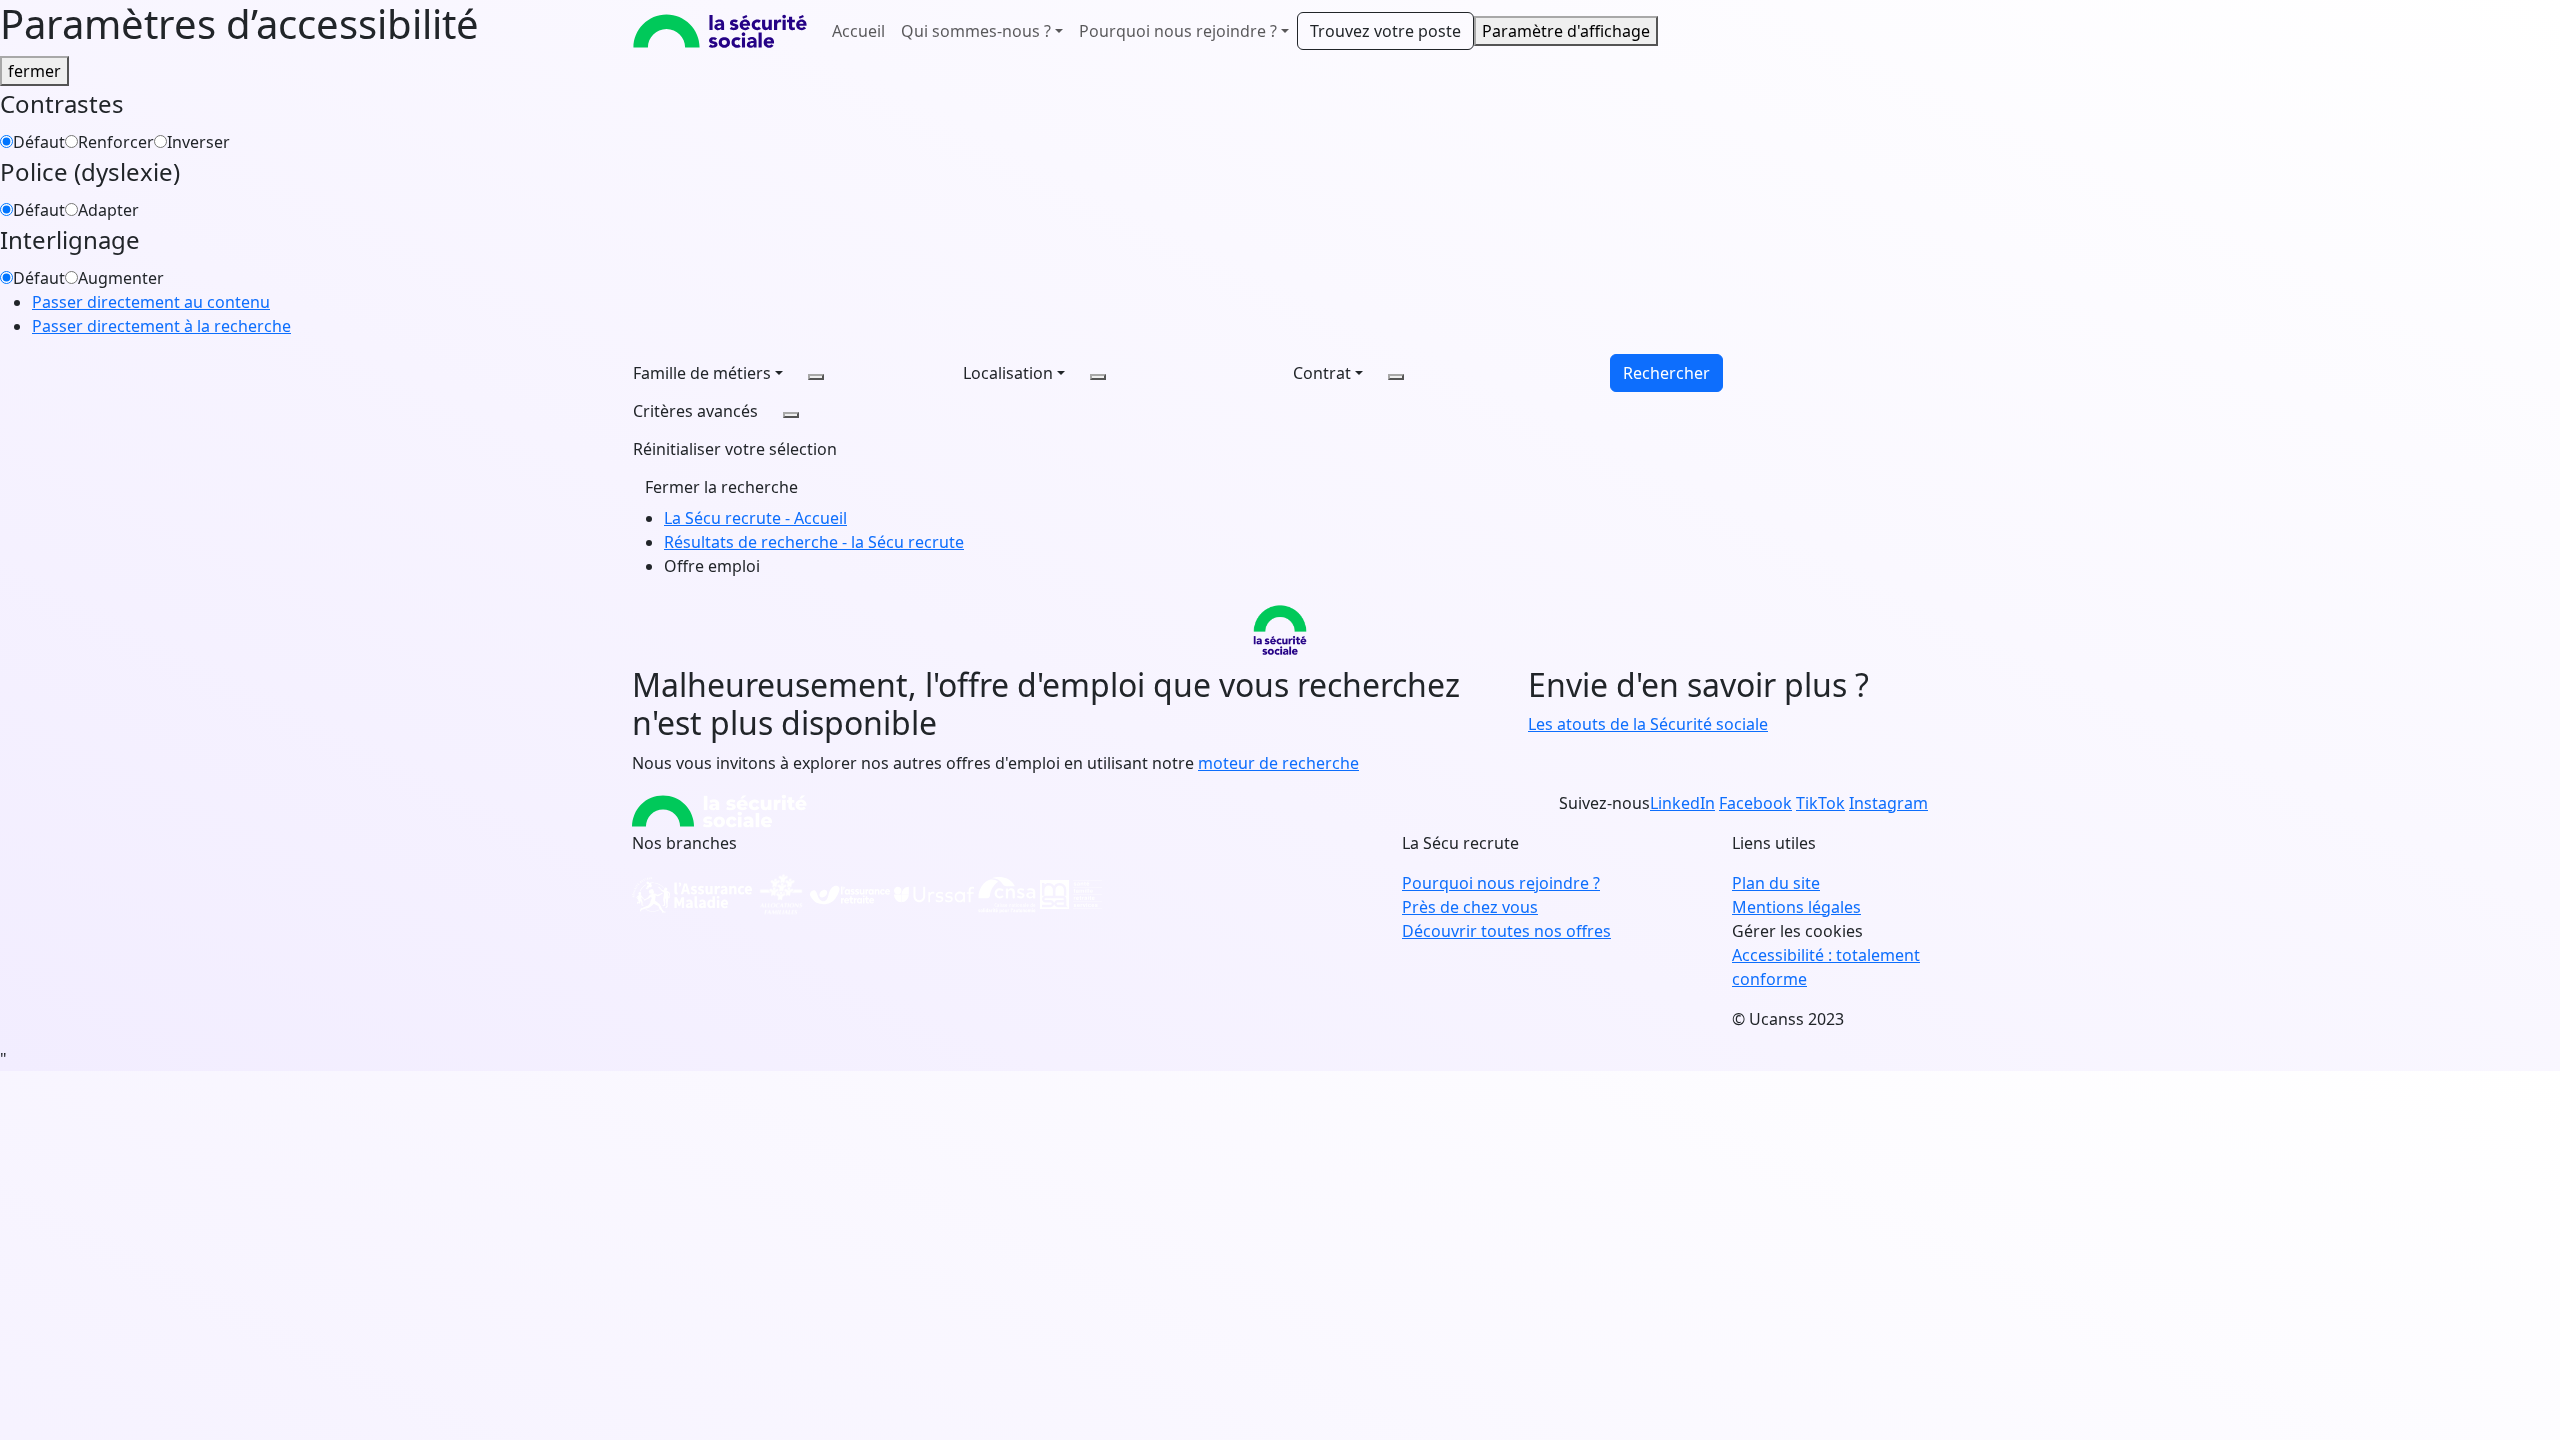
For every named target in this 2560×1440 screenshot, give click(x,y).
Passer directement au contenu (151, 302)
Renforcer (116, 142)
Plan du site (1776, 883)
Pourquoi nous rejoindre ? (1501, 883)
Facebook (1755, 803)
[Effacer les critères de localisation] (1098, 377)
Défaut (39, 142)
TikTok (1820, 803)
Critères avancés (695, 411)
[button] (735, 449)
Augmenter (121, 278)
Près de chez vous (1470, 907)
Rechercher (1666, 373)
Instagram (1888, 803)
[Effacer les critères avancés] (791, 415)
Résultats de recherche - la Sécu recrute (814, 542)
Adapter (108, 210)
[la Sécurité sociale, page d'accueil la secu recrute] (720, 31)
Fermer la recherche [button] (721, 487)
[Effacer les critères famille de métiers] (816, 377)
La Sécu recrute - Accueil (755, 518)
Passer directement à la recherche (161, 326)
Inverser (198, 142)
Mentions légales (1796, 907)
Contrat (1322, 373)
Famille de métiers (702, 373)
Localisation (1008, 373)
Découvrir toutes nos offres (1506, 931)
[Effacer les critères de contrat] (1396, 377)
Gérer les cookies (1797, 931)
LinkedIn (1682, 803)
